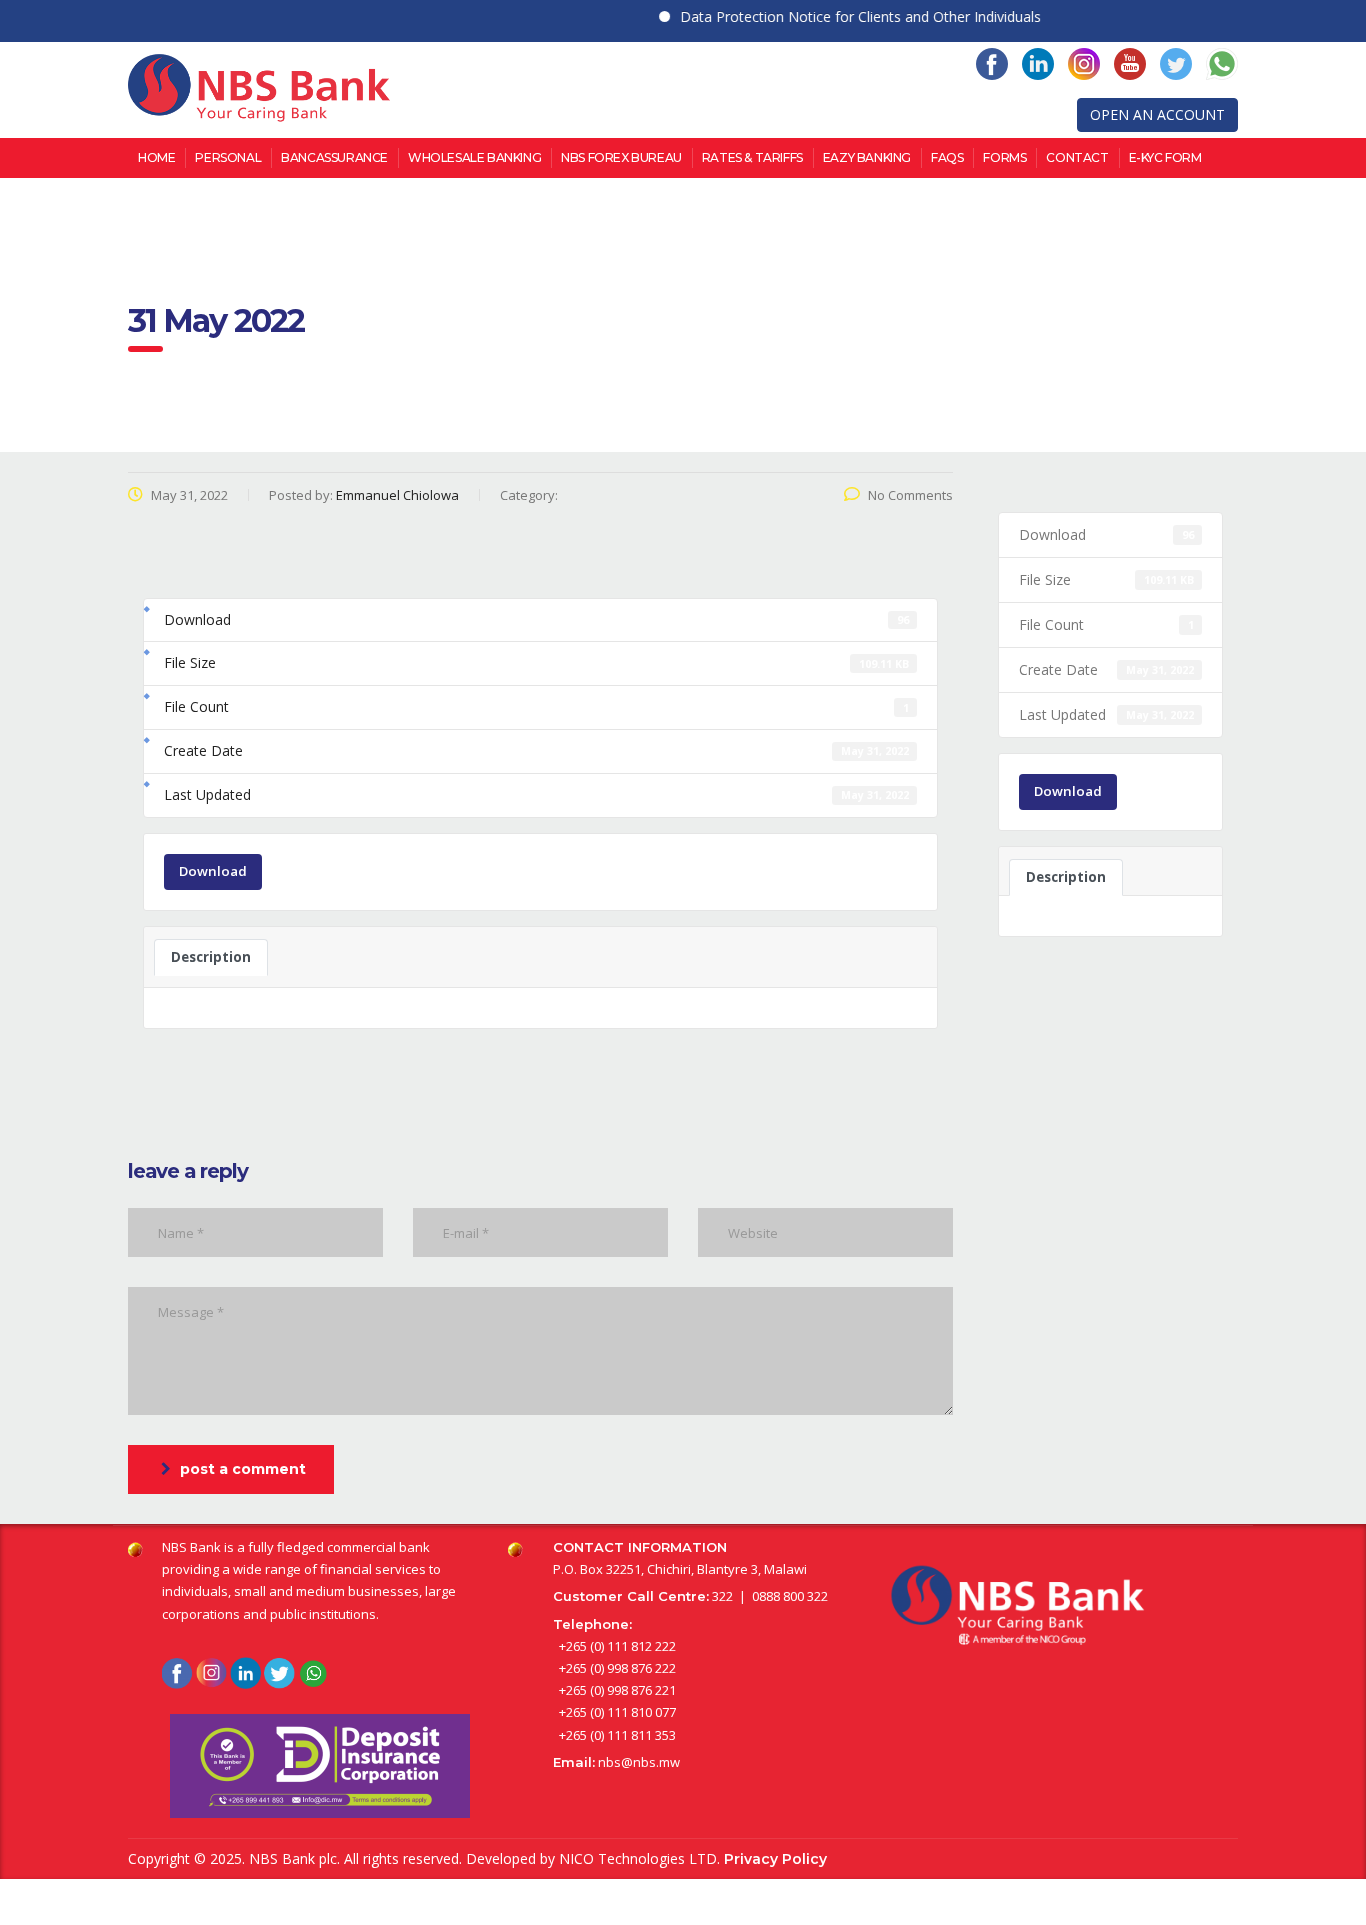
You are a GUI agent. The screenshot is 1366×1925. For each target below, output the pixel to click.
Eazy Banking (867, 157)
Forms (1004, 157)
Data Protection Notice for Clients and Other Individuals (834, 16)
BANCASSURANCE (334, 157)
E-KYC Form (1165, 157)
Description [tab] (211, 957)
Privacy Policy (775, 1859)
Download (213, 871)
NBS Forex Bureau (621, 157)
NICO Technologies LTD (638, 1858)
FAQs (947, 157)
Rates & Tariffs (752, 157)
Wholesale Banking (474, 157)
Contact (1077, 157)
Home (156, 157)
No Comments (910, 495)
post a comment (243, 1469)
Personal (228, 157)
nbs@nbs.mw (639, 1762)
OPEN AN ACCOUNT (1157, 114)
